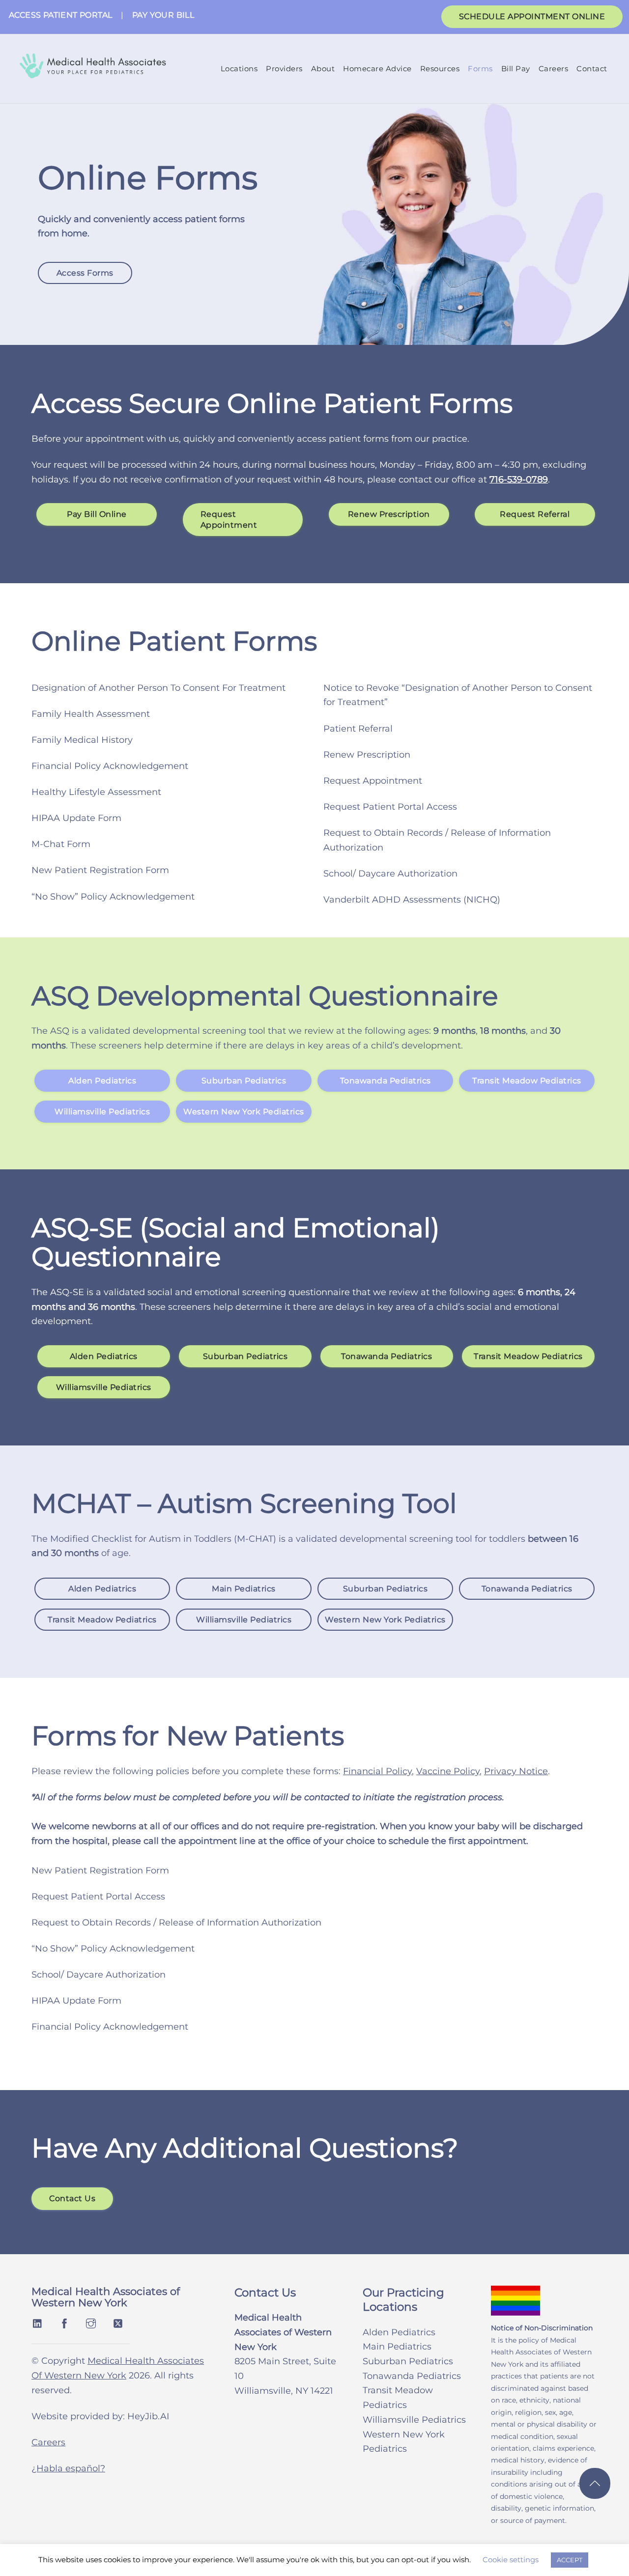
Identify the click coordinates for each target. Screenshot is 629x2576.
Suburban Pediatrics (244, 1081)
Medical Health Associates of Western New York (106, 2297)
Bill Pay (516, 69)
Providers (284, 69)
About (323, 69)
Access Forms (85, 273)
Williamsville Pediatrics (102, 1111)
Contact (592, 69)
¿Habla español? (68, 2468)
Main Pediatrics (244, 1589)
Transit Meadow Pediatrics (527, 1081)
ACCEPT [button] (570, 2560)
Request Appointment (229, 520)
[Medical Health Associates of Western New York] (92, 72)
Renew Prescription (389, 515)
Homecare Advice (377, 69)
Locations (239, 69)
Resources (440, 69)
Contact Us (72, 2198)
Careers (554, 69)
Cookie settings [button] (511, 2560)
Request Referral (535, 515)
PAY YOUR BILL (163, 15)
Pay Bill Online (97, 515)
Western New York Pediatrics (244, 1111)
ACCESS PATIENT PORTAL (60, 15)
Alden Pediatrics (102, 1081)
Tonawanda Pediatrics (386, 1081)
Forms (480, 69)
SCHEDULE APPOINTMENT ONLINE (532, 16)
